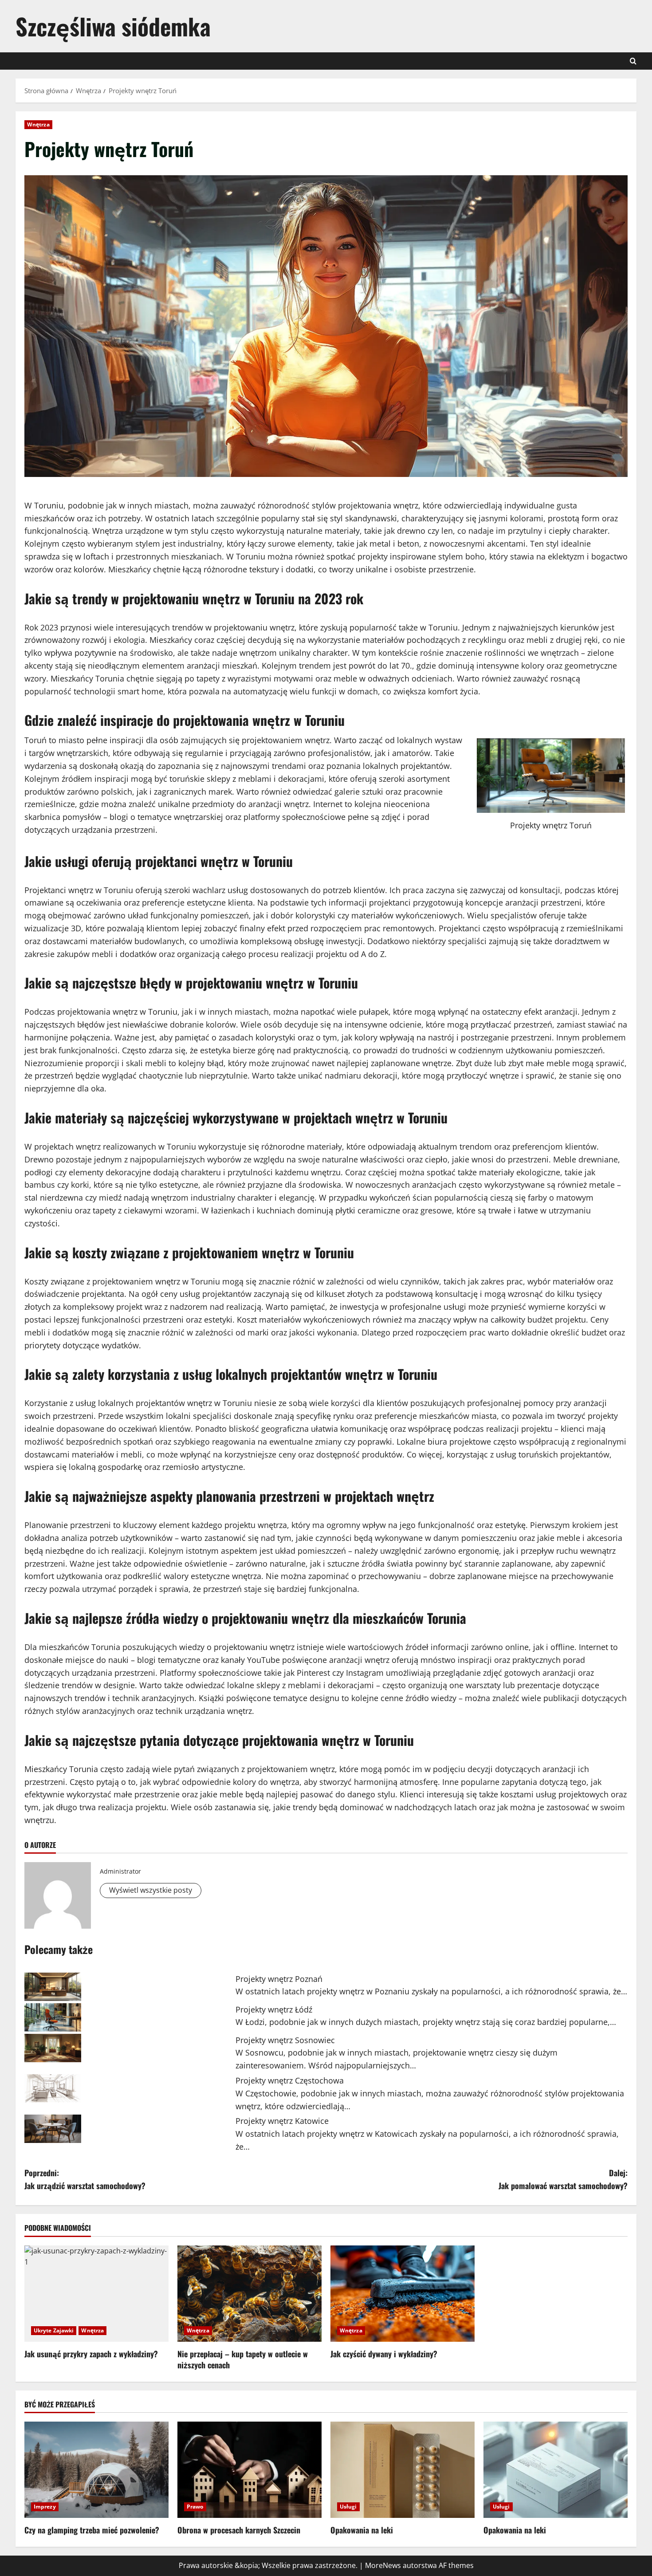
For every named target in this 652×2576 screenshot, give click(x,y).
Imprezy (45, 2507)
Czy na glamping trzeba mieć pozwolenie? (92, 2530)
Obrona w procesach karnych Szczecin (239, 2530)
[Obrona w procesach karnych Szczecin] (249, 2470)
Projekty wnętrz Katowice (282, 2121)
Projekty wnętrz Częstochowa (290, 2080)
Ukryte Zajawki (54, 2330)
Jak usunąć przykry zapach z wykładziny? (91, 2354)
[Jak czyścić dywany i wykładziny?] (403, 2294)
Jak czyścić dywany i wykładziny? (384, 2354)
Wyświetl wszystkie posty (151, 1890)
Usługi (348, 2507)
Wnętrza (38, 124)
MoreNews (383, 2565)
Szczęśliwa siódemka (113, 26)
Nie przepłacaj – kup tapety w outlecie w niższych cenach (243, 2359)
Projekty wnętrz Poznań (279, 1979)
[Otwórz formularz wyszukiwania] (633, 61)
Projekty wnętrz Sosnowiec (285, 2040)
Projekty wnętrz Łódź (274, 2009)
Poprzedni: (85, 2179)
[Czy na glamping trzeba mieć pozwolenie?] (96, 2470)
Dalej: (563, 2179)
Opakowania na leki (362, 2530)
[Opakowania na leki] (403, 2470)
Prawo (195, 2507)
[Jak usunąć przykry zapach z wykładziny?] (96, 2294)
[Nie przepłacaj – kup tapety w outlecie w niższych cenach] (249, 2294)
